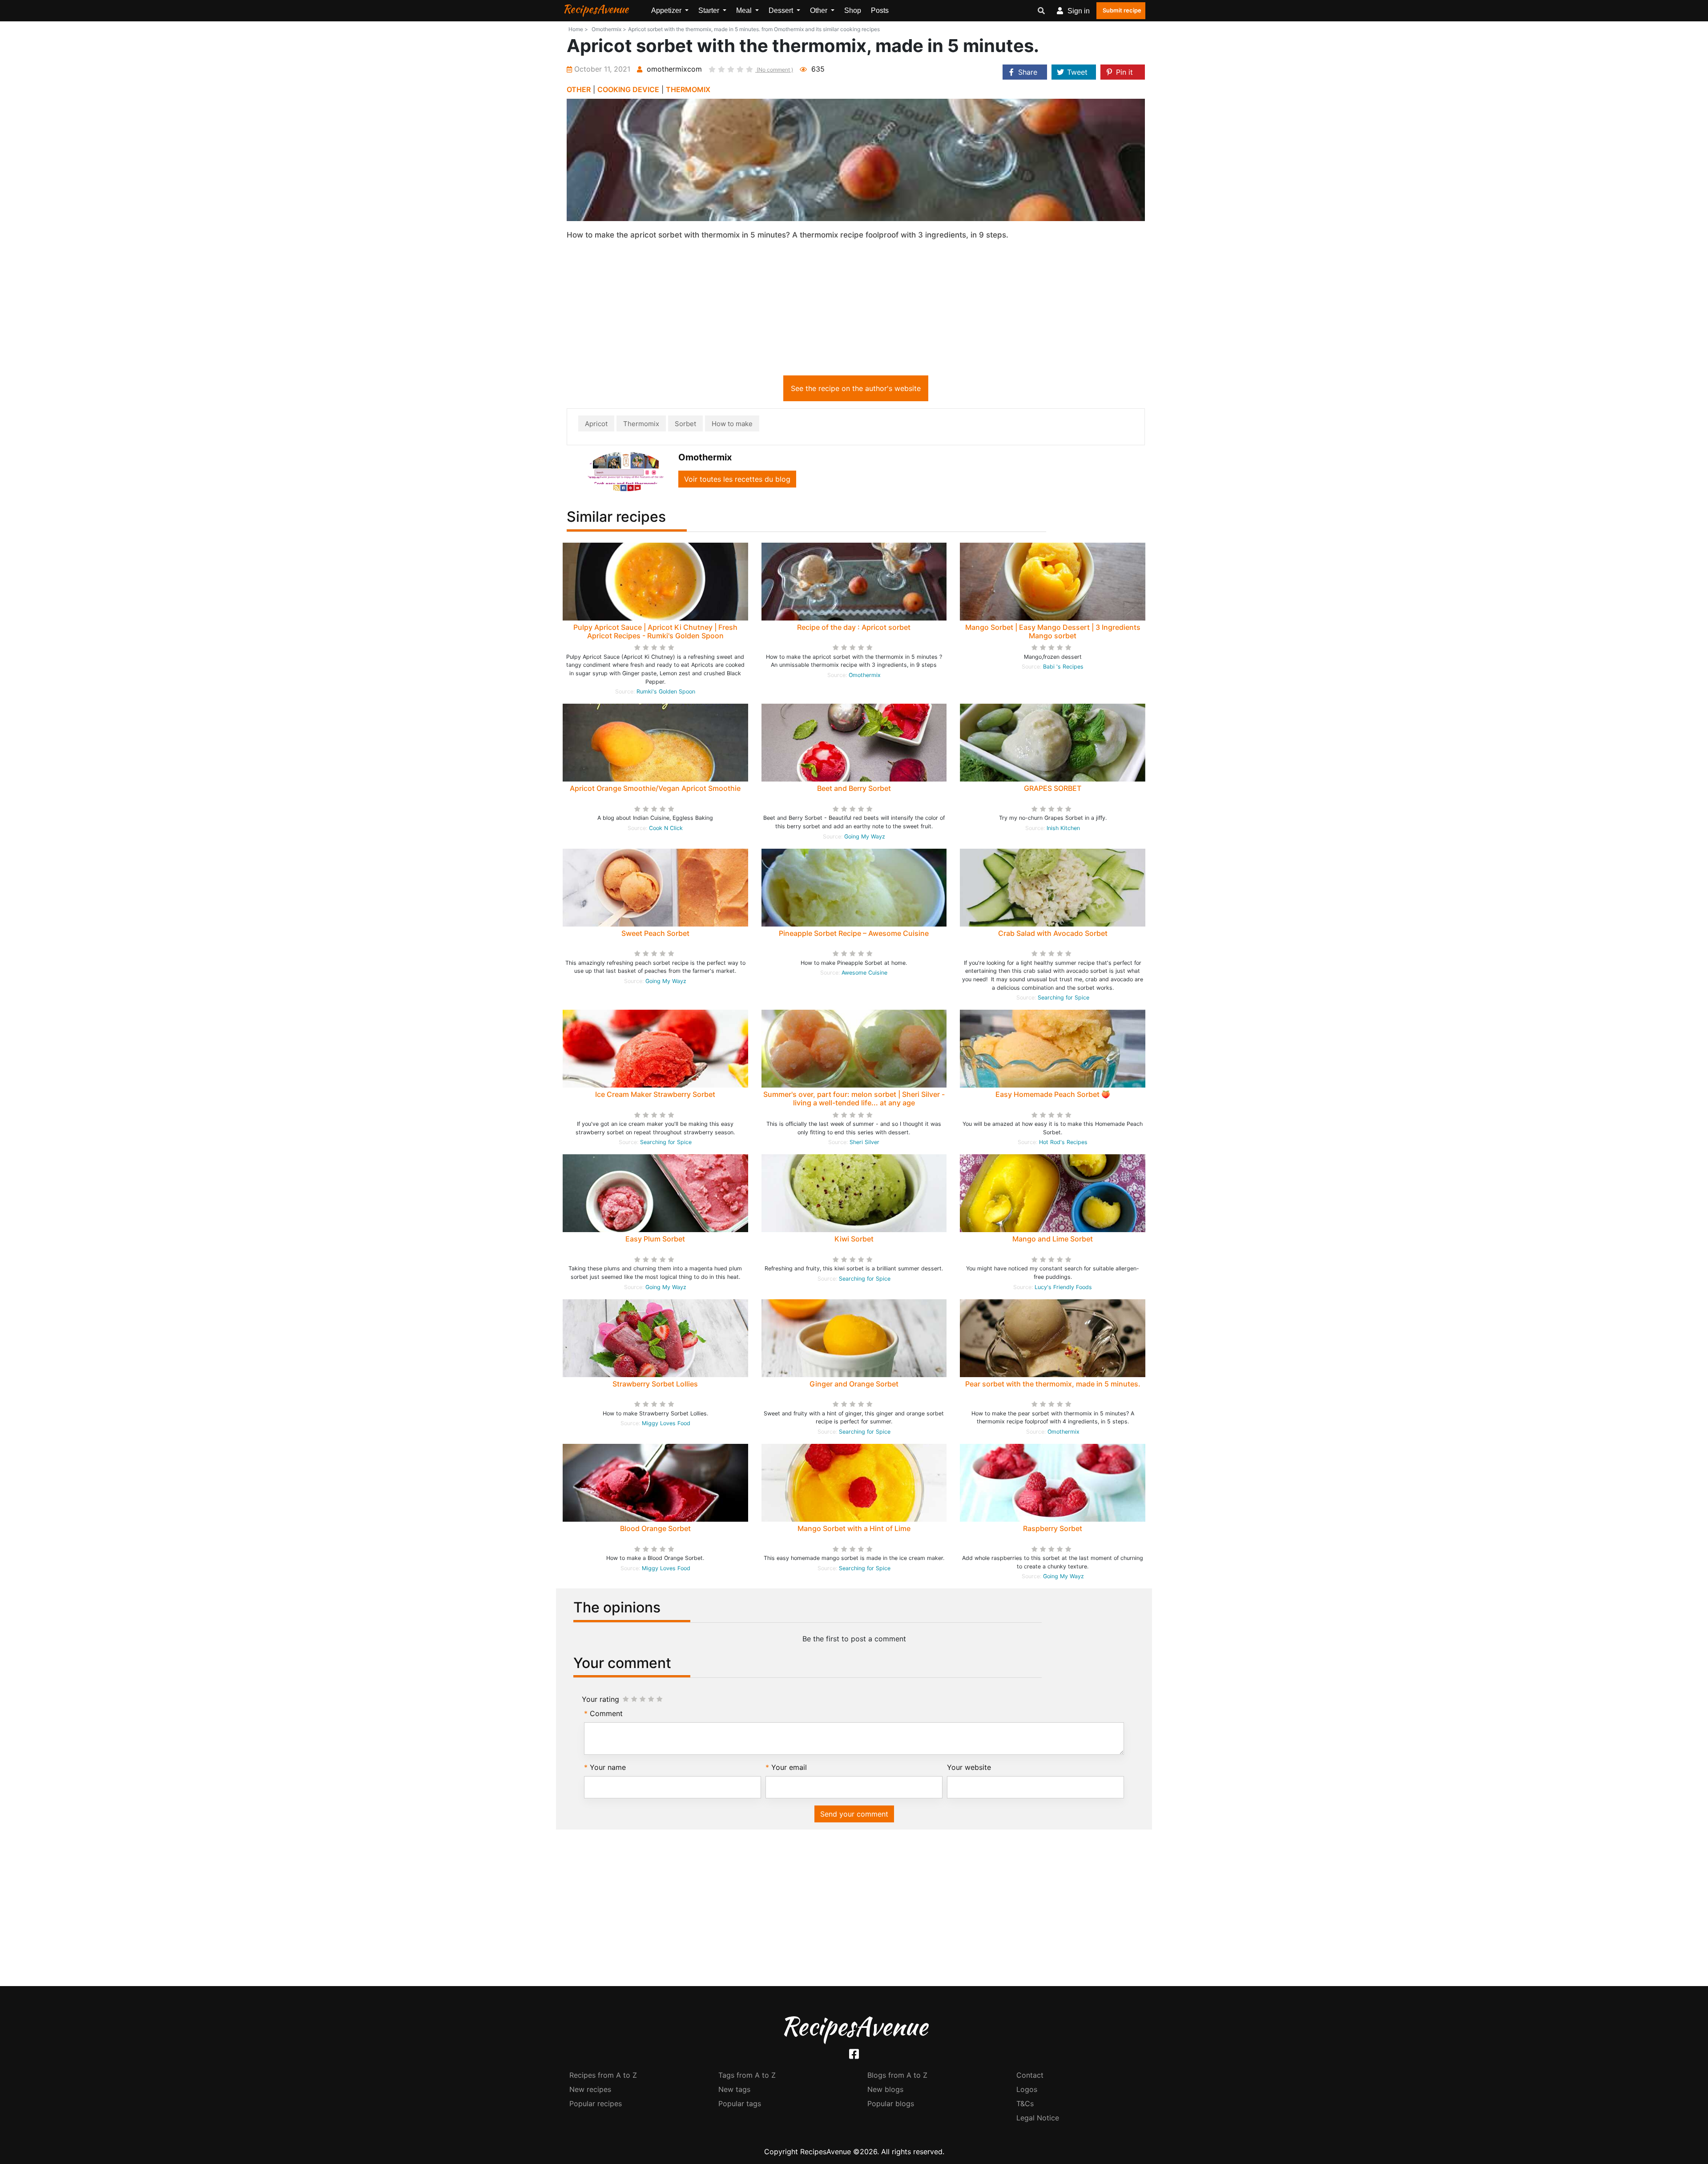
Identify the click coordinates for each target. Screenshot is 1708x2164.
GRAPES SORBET (1053, 788)
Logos (1027, 2089)
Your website (969, 1767)
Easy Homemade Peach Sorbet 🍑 (1053, 1094)
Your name (608, 1767)
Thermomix (641, 424)
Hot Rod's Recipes (1063, 1142)
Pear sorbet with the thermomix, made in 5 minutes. (1053, 1384)
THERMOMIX (688, 89)
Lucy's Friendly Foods (1063, 1287)
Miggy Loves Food (666, 1423)
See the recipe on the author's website (856, 388)
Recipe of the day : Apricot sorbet (854, 627)
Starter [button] (710, 10)
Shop (853, 10)
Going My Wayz (865, 836)
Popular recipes (596, 2104)
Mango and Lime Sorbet (1053, 1239)
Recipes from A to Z (603, 2075)
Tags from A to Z (747, 2075)
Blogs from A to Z (897, 2075)
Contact (1030, 2075)
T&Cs (1025, 2104)
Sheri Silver (864, 1142)
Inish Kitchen (1063, 828)
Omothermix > (609, 29)
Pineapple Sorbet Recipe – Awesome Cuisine (854, 933)
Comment (606, 1713)
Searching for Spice (1063, 997)
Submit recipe (1122, 10)
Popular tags (740, 2104)
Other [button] (820, 10)
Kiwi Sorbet (854, 1239)
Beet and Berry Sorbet (854, 788)
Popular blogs (891, 2104)
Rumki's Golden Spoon (666, 691)
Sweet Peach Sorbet (655, 933)
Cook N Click (666, 828)
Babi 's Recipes (1063, 667)
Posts (880, 10)
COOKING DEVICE (628, 89)
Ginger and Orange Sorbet (854, 1384)
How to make (732, 424)
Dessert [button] (782, 10)
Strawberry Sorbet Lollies (655, 1384)
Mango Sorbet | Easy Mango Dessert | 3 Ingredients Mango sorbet (1053, 631)
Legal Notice (1038, 2118)
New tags (734, 2089)
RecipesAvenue (596, 9)
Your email (789, 1767)
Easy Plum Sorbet (655, 1239)
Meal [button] (745, 10)
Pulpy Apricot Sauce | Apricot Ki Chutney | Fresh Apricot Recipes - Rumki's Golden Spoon (655, 631)
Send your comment (854, 1814)
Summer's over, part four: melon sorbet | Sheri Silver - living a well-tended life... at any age (854, 1098)
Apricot (596, 424)
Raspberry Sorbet (1053, 1528)
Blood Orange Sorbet (655, 1528)
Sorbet (685, 424)
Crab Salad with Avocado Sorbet (1053, 933)
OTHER (579, 89)
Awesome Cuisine (864, 973)
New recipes (590, 2089)
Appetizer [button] (667, 10)
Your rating (600, 1699)
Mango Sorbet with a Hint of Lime (854, 1528)
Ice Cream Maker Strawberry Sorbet (655, 1094)
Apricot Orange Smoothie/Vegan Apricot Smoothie (655, 788)
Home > (578, 29)
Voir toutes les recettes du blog (737, 479)
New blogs (885, 2089)
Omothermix (865, 675)
